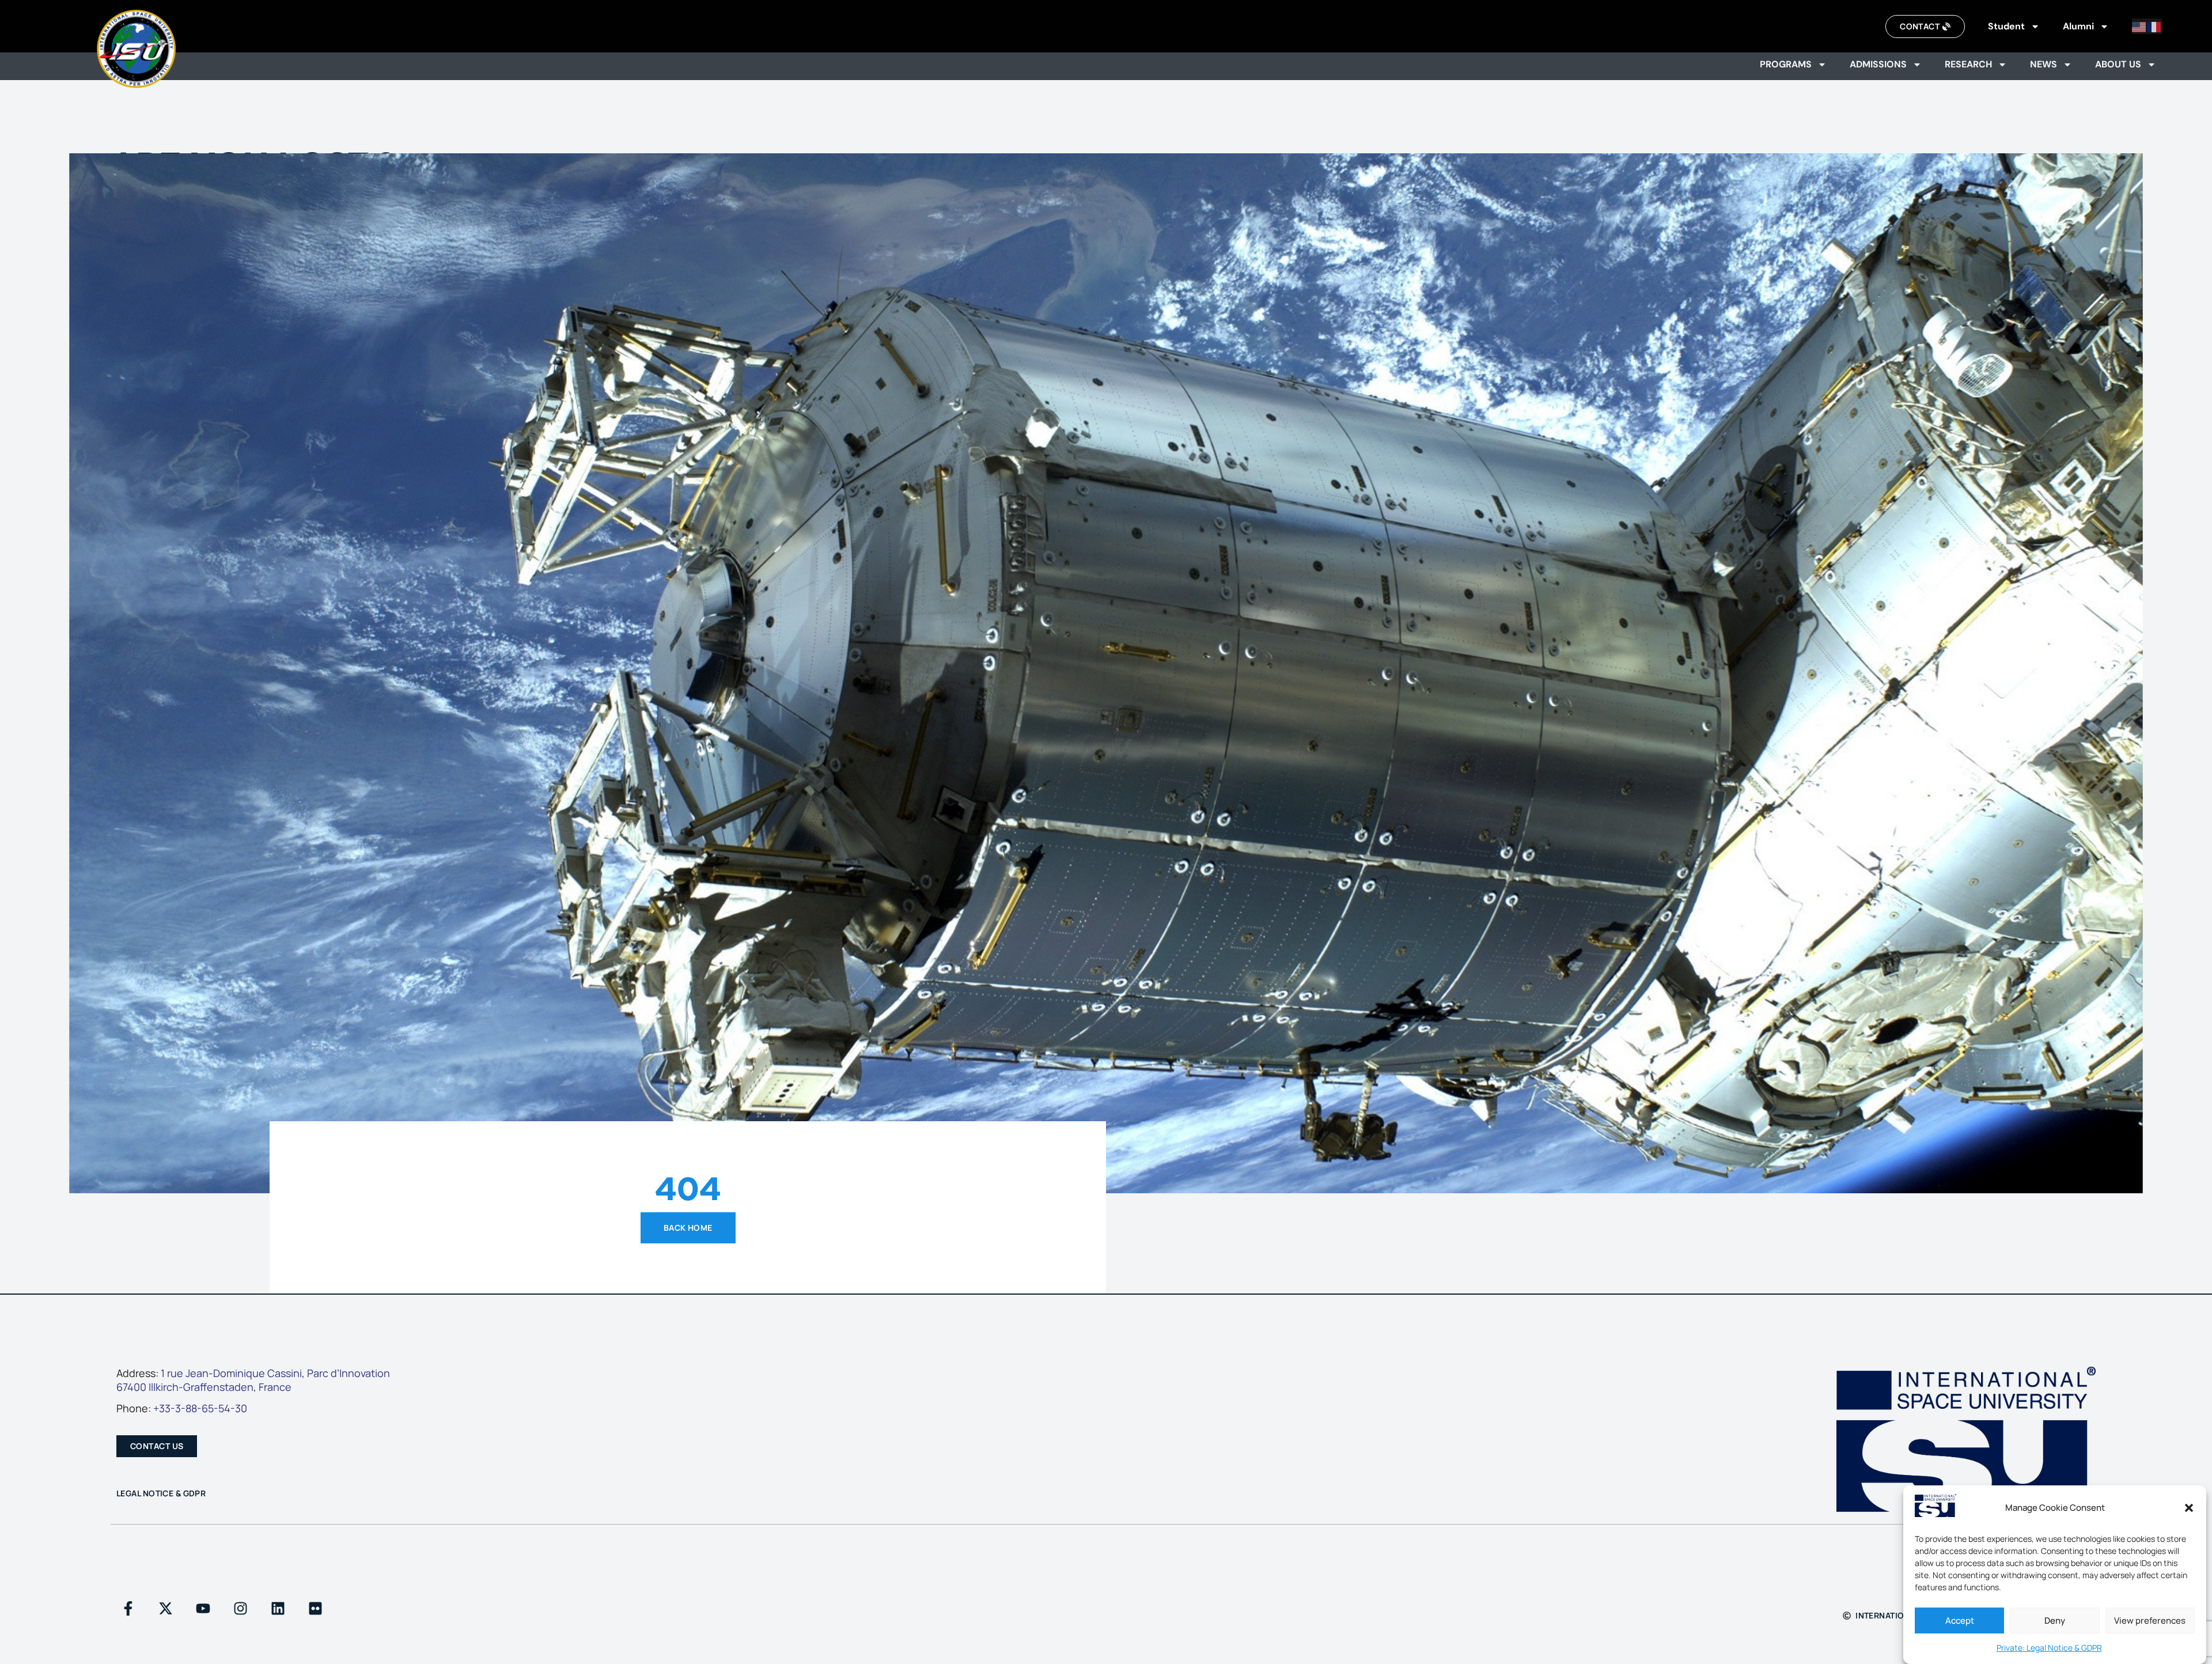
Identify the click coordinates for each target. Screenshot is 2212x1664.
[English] (2139, 26)
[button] (2189, 1508)
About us (2118, 64)
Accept (1960, 1620)
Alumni (2078, 26)
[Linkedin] (278, 1608)
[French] (2154, 26)
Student (2006, 26)
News (2044, 64)
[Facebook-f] (128, 1608)
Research (1968, 64)
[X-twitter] (165, 1608)
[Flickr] (315, 1608)
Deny (2055, 1620)
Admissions (1878, 64)
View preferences (2150, 1620)
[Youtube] (203, 1608)
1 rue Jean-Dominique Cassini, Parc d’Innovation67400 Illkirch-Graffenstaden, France (253, 1380)
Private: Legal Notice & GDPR (2049, 1648)
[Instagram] (240, 1608)
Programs (1786, 64)
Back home (688, 1228)
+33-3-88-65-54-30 (200, 1408)
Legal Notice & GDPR (161, 1493)
